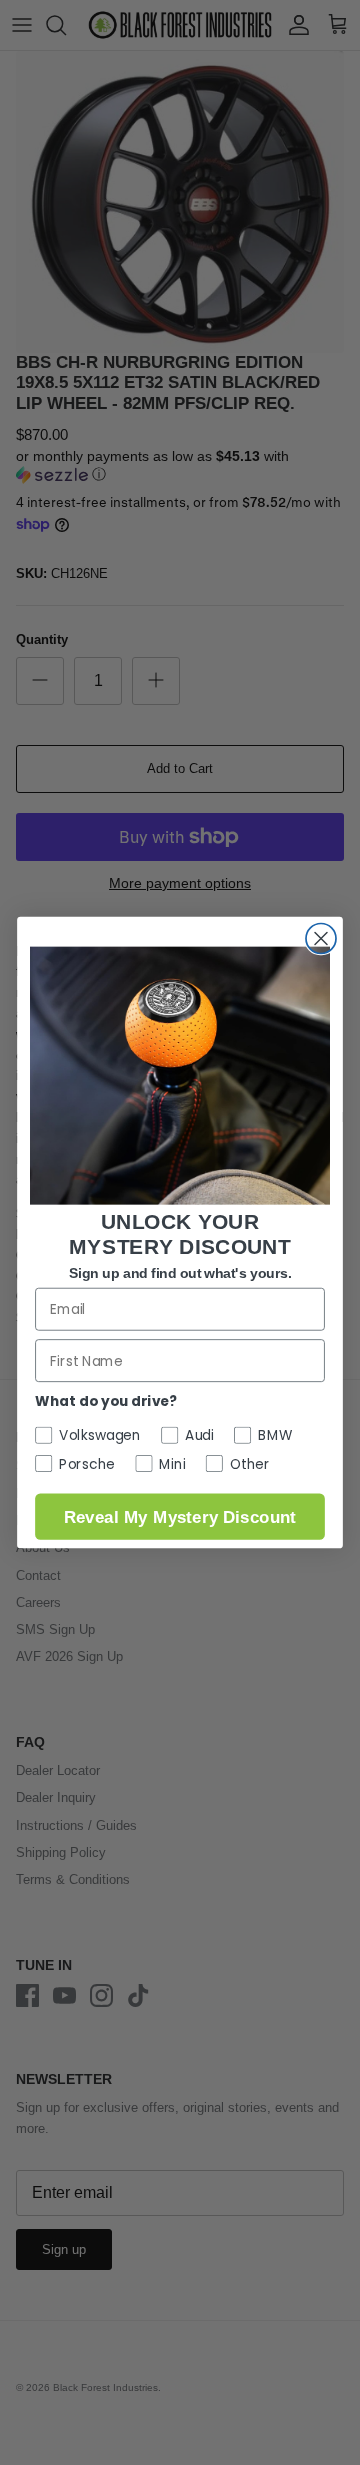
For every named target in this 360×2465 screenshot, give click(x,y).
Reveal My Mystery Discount (180, 1516)
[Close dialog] (321, 938)
